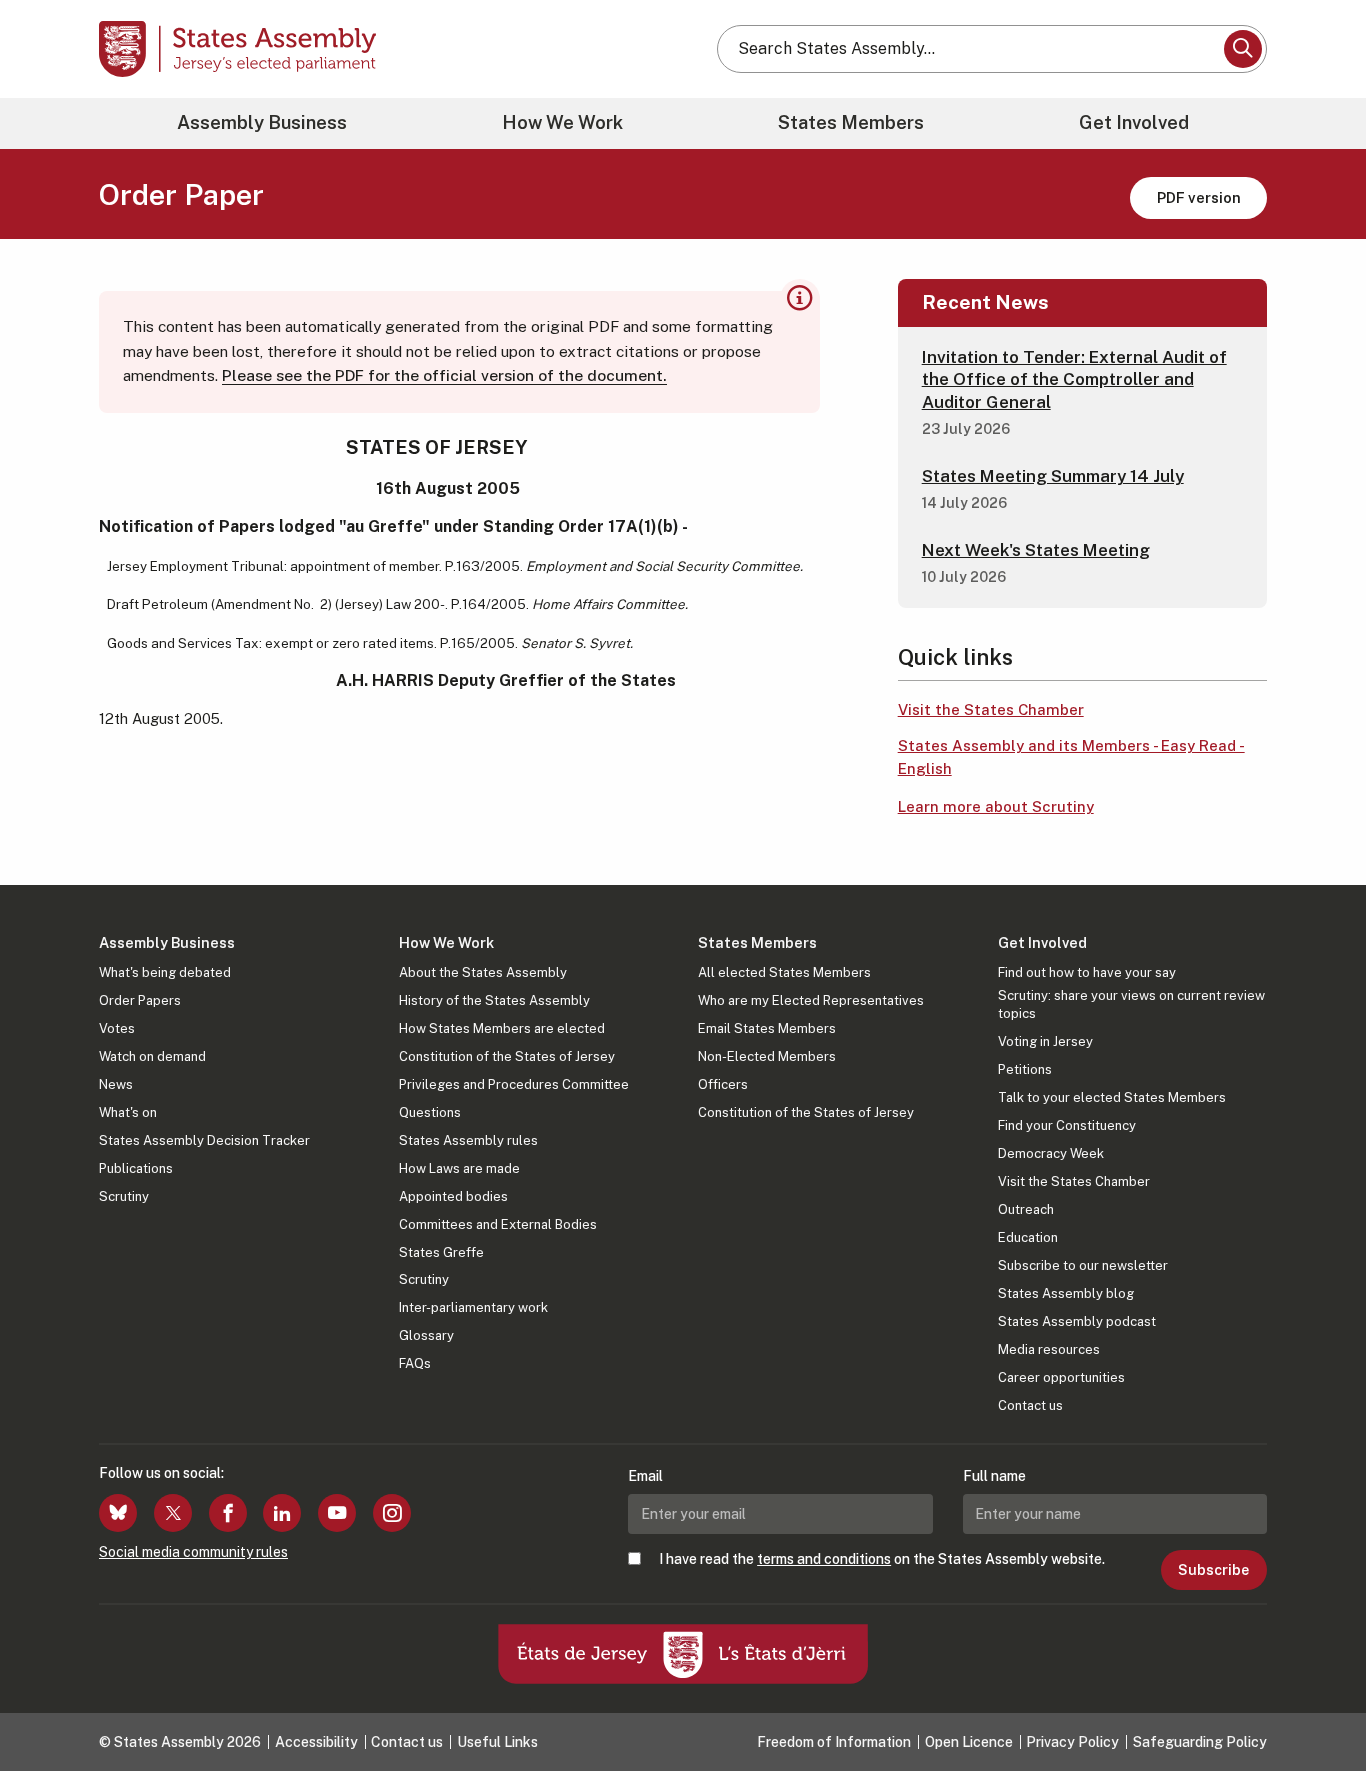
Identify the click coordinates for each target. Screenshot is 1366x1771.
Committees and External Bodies (498, 1224)
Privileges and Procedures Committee (514, 1084)
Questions (430, 1112)
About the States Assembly (483, 972)
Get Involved (1134, 122)
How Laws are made (459, 1168)
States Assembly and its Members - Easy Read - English (1071, 757)
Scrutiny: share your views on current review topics (1131, 1004)
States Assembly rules (468, 1140)
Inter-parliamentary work (473, 1307)
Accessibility (316, 1742)
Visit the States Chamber (991, 709)
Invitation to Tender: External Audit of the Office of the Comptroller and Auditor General (1074, 379)
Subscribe (1213, 1570)
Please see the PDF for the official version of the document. (444, 375)
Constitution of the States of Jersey (507, 1056)
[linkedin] (282, 1513)
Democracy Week (1051, 1153)
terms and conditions (824, 1559)
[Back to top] (1317, 1703)
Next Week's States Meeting (1036, 550)
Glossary (426, 1335)
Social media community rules (193, 1552)
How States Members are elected (502, 1028)
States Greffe (441, 1252)
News (116, 1084)
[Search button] (1243, 49)
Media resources (1049, 1349)
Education (1028, 1237)
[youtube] (337, 1513)
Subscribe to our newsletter (1083, 1265)
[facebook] (228, 1513)
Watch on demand (152, 1056)
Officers (723, 1084)
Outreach (1026, 1209)
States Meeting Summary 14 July (1053, 476)
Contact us (1030, 1405)
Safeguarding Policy (1200, 1742)
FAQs (415, 1363)
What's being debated (165, 972)
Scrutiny (124, 1196)
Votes (117, 1028)
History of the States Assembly (494, 1000)
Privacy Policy (1072, 1742)
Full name (994, 1476)
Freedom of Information (834, 1742)
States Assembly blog (1066, 1293)
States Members (851, 122)
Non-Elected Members (767, 1056)
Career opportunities (1061, 1377)
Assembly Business (262, 122)
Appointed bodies (453, 1196)
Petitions (1025, 1069)
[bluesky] (118, 1513)
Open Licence (969, 1742)
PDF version (1199, 197)
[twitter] (173, 1513)
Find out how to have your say (1087, 972)
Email (645, 1476)
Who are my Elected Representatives (811, 1000)
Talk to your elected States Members (1112, 1097)
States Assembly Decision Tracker (204, 1140)
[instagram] (392, 1513)
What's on (128, 1112)
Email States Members (767, 1028)
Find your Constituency (1067, 1125)
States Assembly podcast (1077, 1321)
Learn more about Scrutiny (996, 806)
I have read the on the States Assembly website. (882, 1559)
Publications (136, 1168)
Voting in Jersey (1045, 1041)
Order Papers (140, 1000)
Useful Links (497, 1742)
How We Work (562, 122)
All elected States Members (784, 972)
